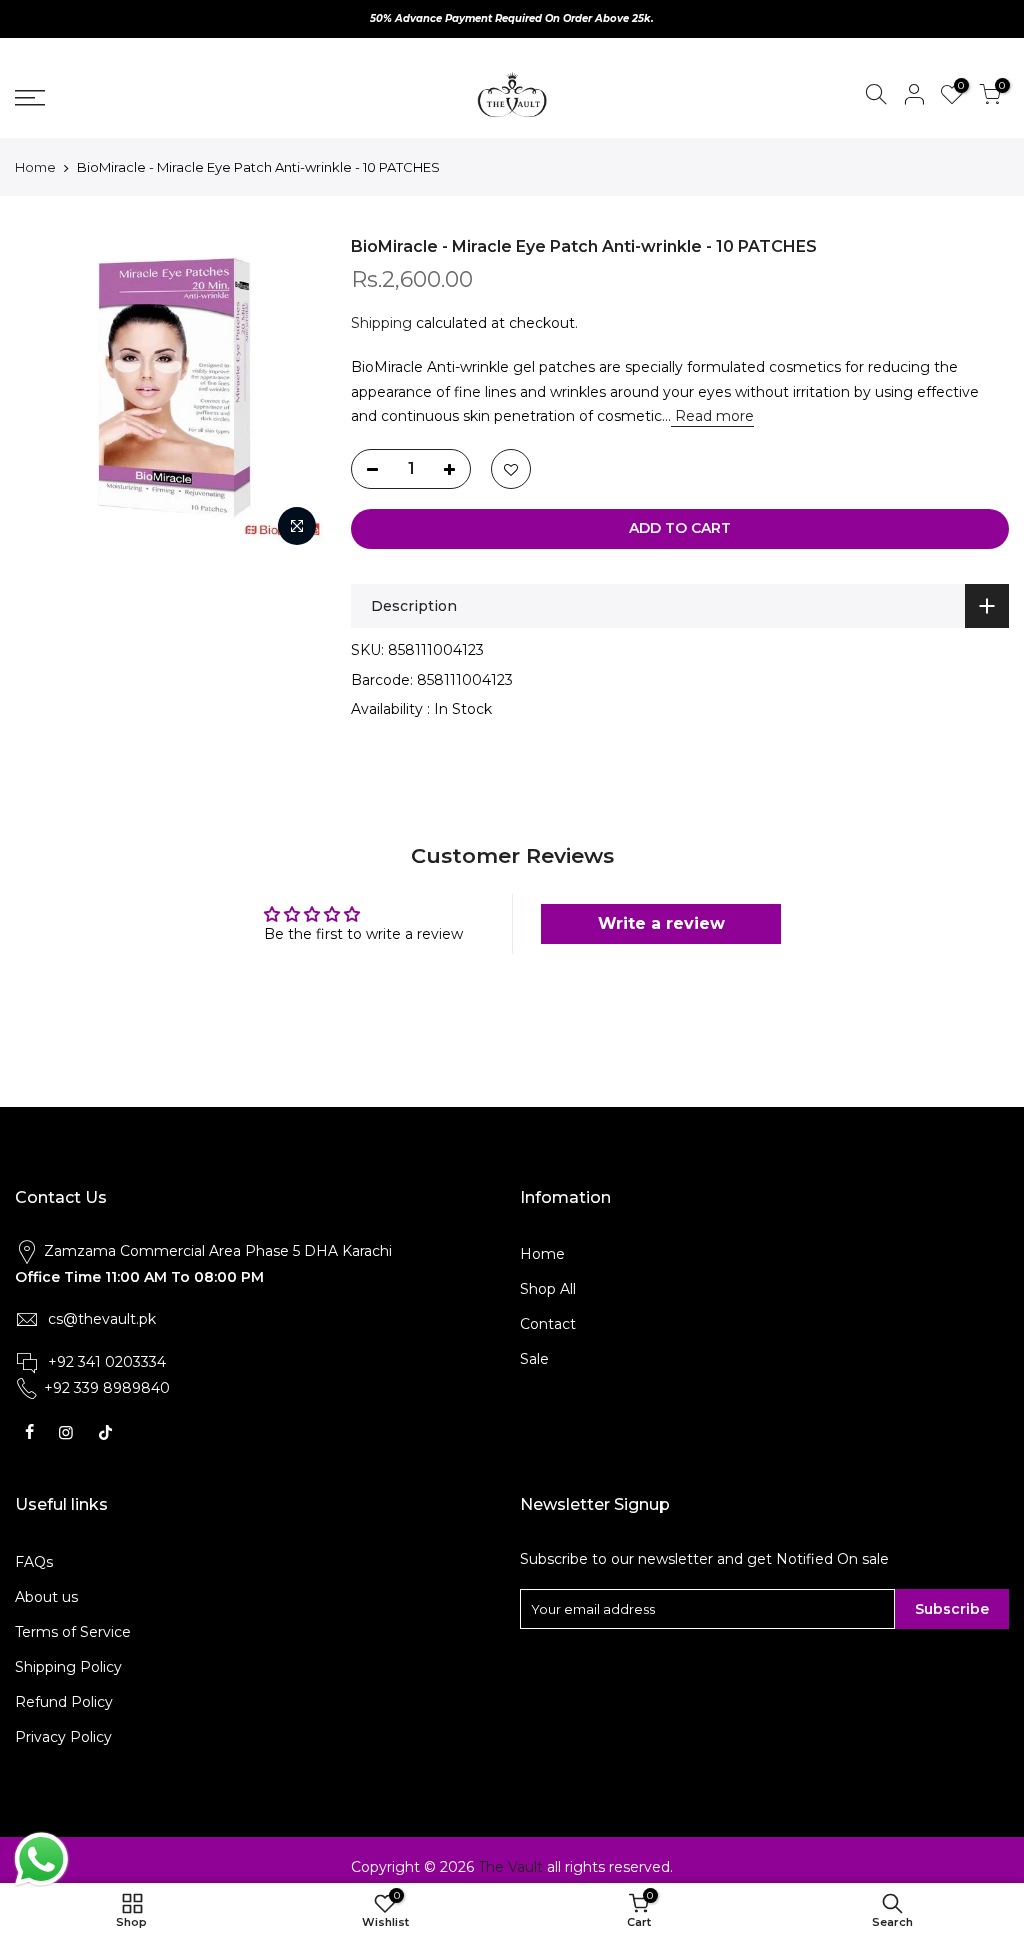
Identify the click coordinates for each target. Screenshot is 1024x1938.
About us (46, 1597)
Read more (712, 416)
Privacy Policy (63, 1737)
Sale (534, 1359)
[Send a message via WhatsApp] (41, 1859)
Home (35, 167)
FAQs (34, 1562)
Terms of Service (73, 1632)
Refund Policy (64, 1702)
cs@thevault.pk (102, 1319)
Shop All (548, 1289)
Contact (548, 1324)
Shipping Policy (68, 1667)
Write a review (661, 923)
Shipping (381, 323)
